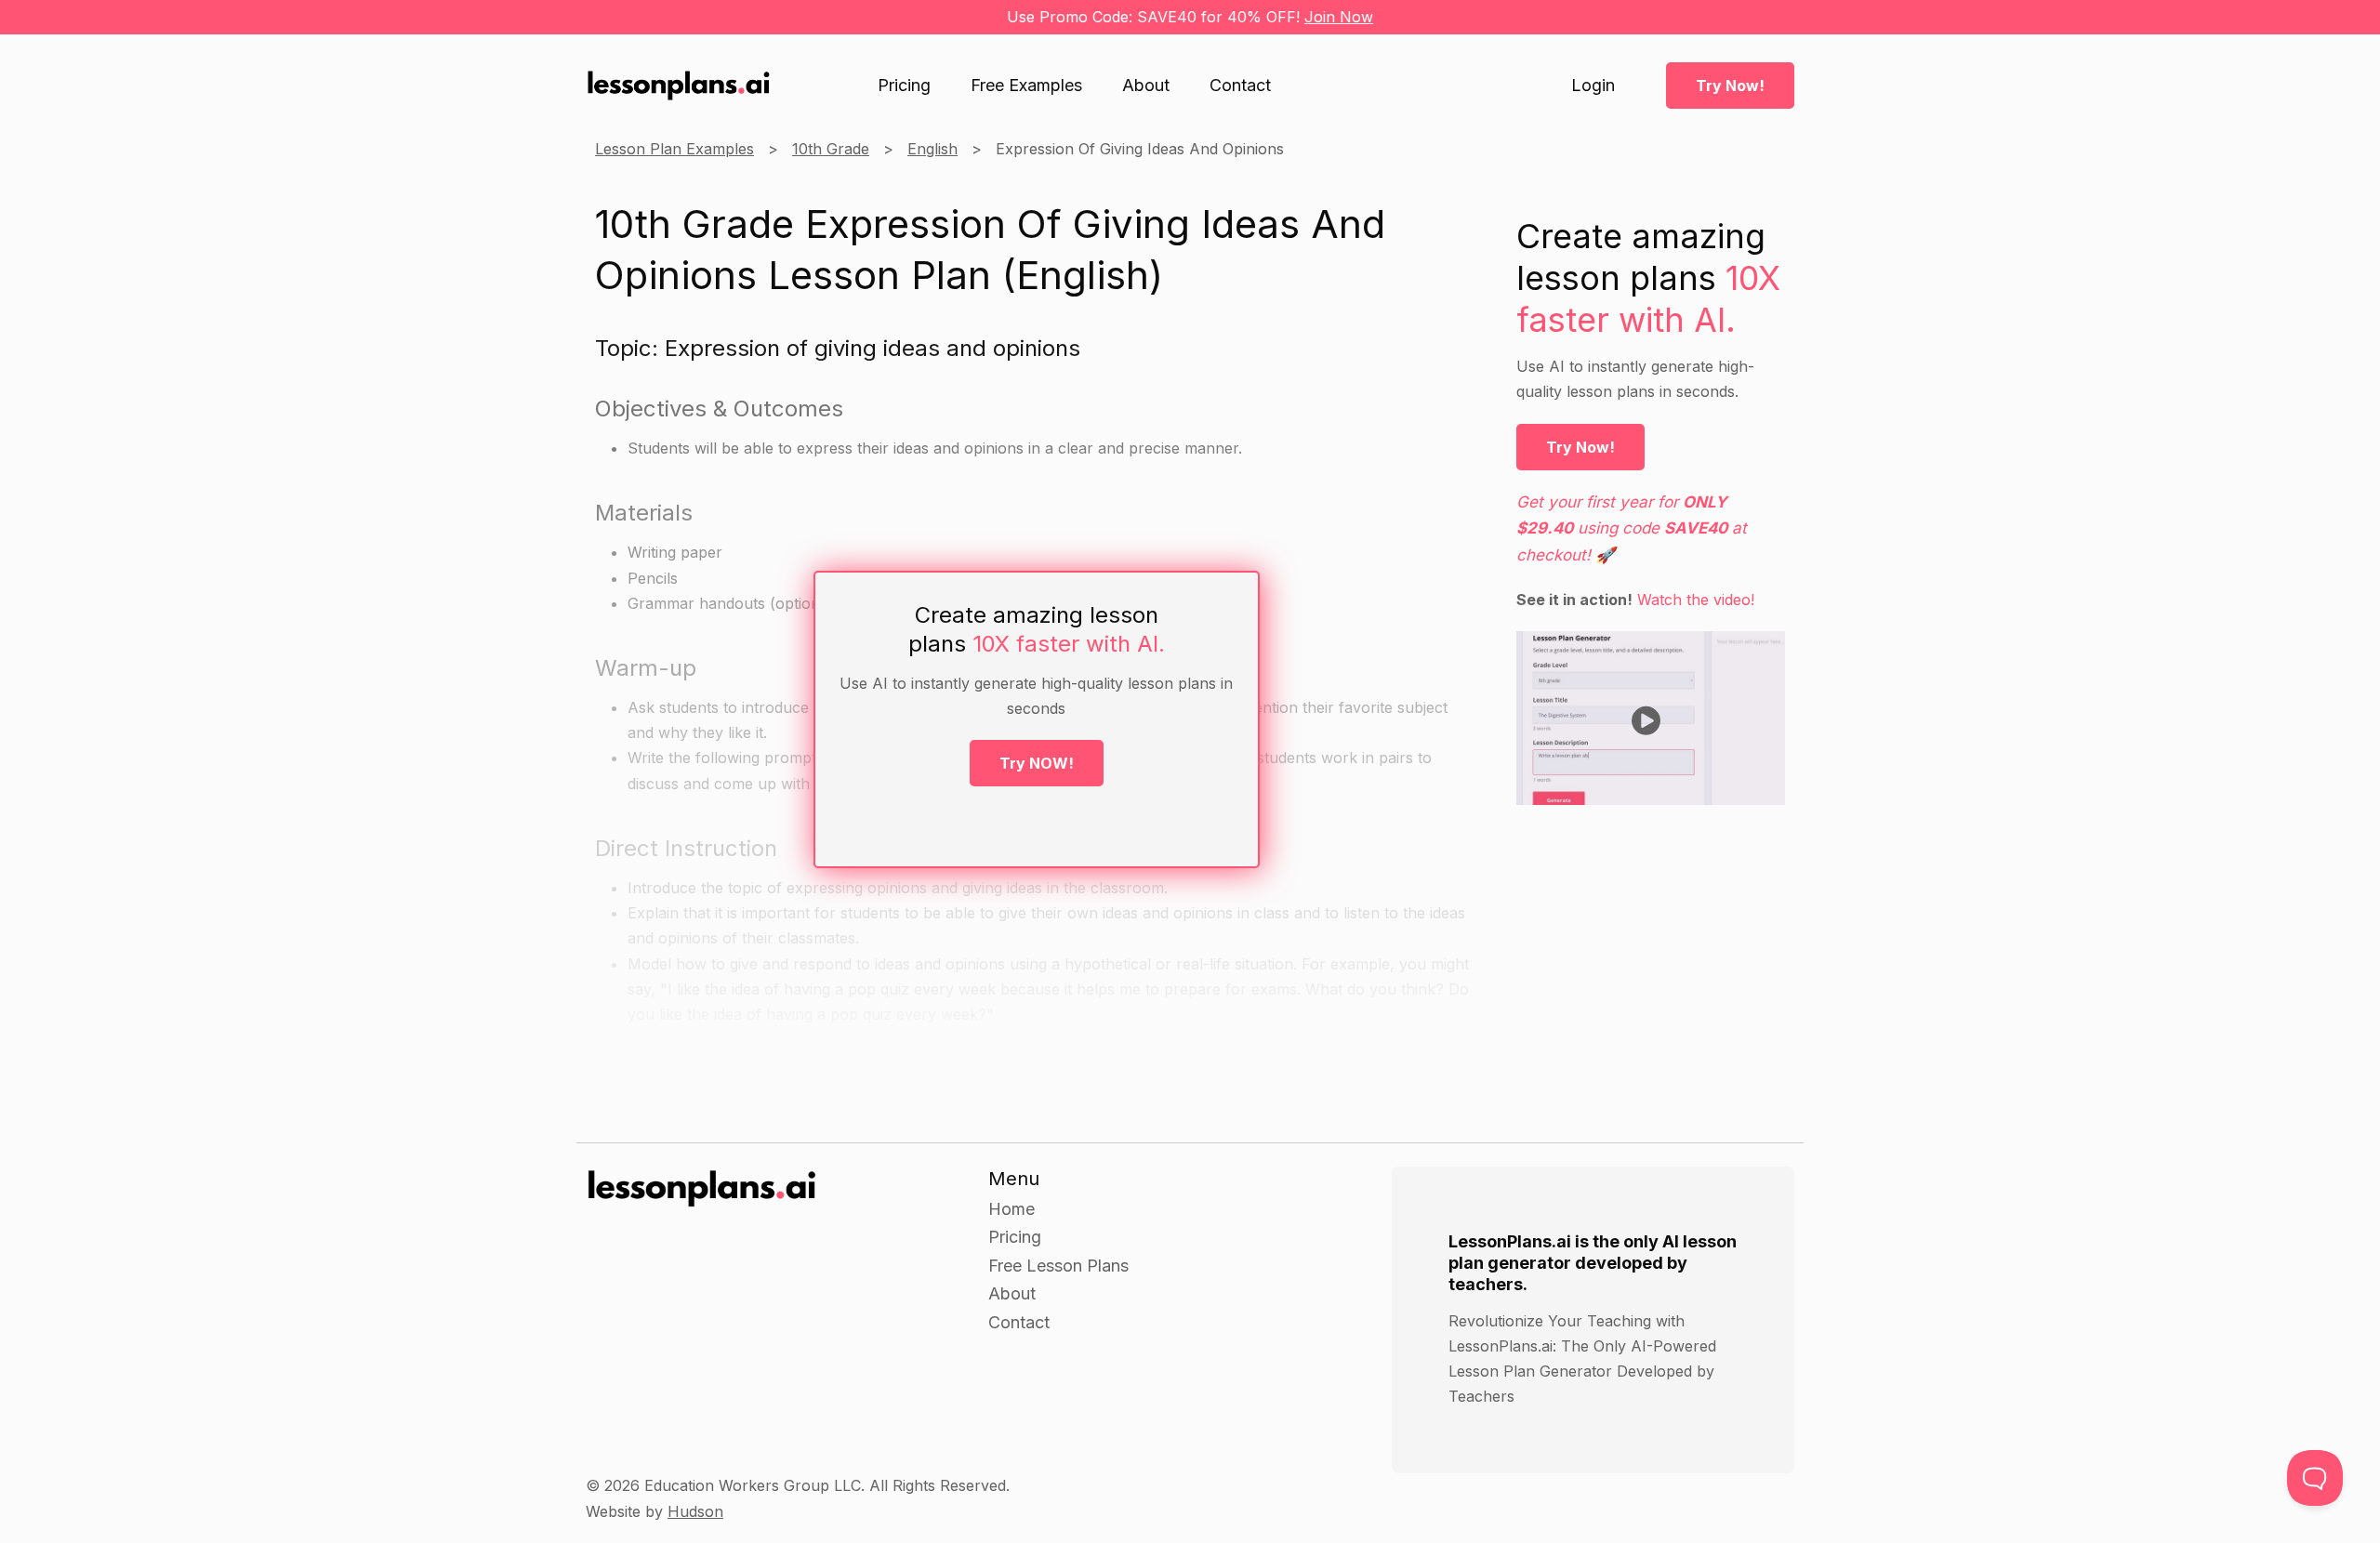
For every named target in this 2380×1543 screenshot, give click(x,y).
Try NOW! (1037, 763)
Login (1593, 86)
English (932, 149)
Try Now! (1730, 86)
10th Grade (831, 149)
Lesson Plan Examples (674, 149)
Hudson (695, 1511)
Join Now (1339, 17)
